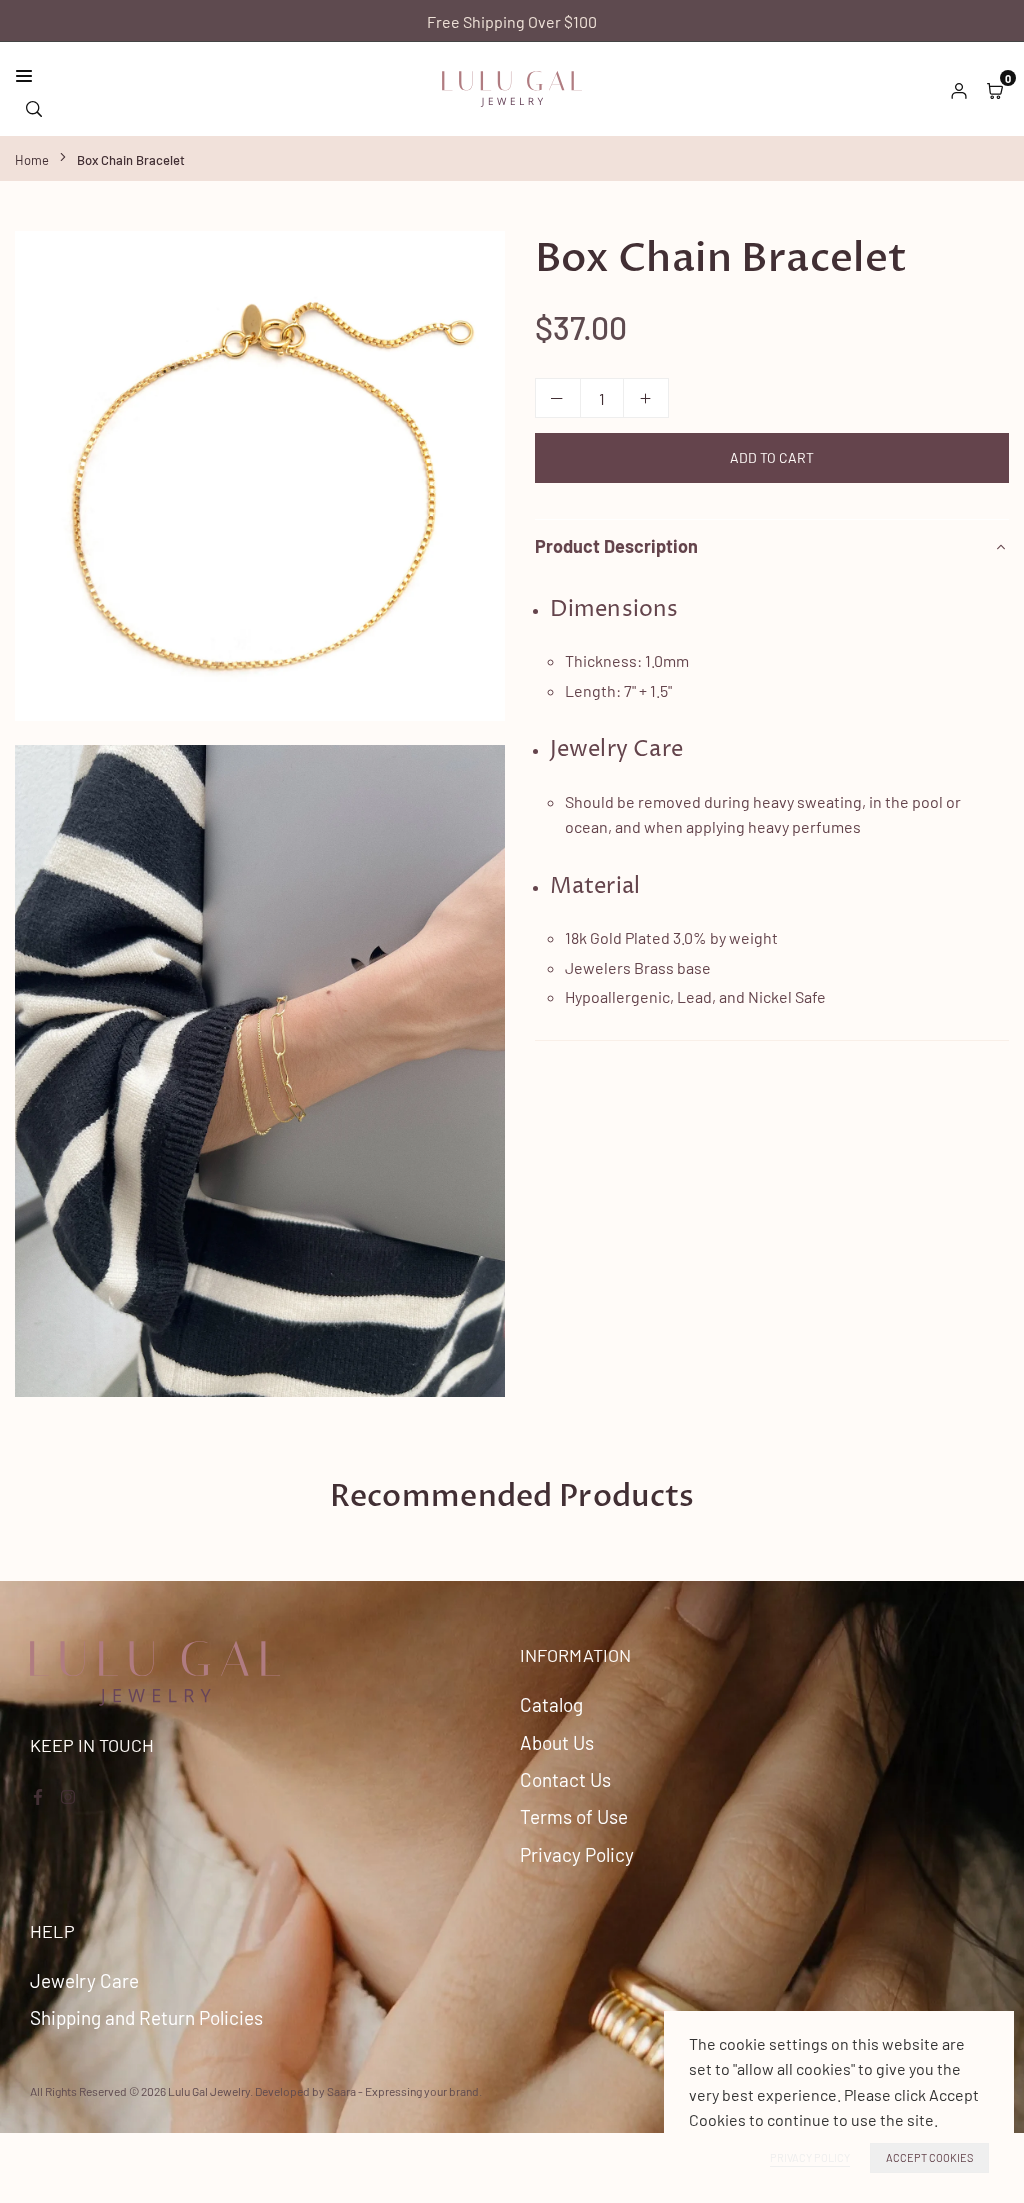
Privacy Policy (577, 1854)
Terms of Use (574, 1816)
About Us (557, 1742)
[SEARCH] (34, 106)
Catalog (551, 1704)
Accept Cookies (929, 2157)
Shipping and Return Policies (146, 2017)
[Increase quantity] (646, 398)
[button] (995, 89)
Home (32, 160)
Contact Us (565, 1779)
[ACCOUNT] (959, 89)
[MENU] (224, 76)
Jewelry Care (84, 1980)
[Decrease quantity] (558, 398)
